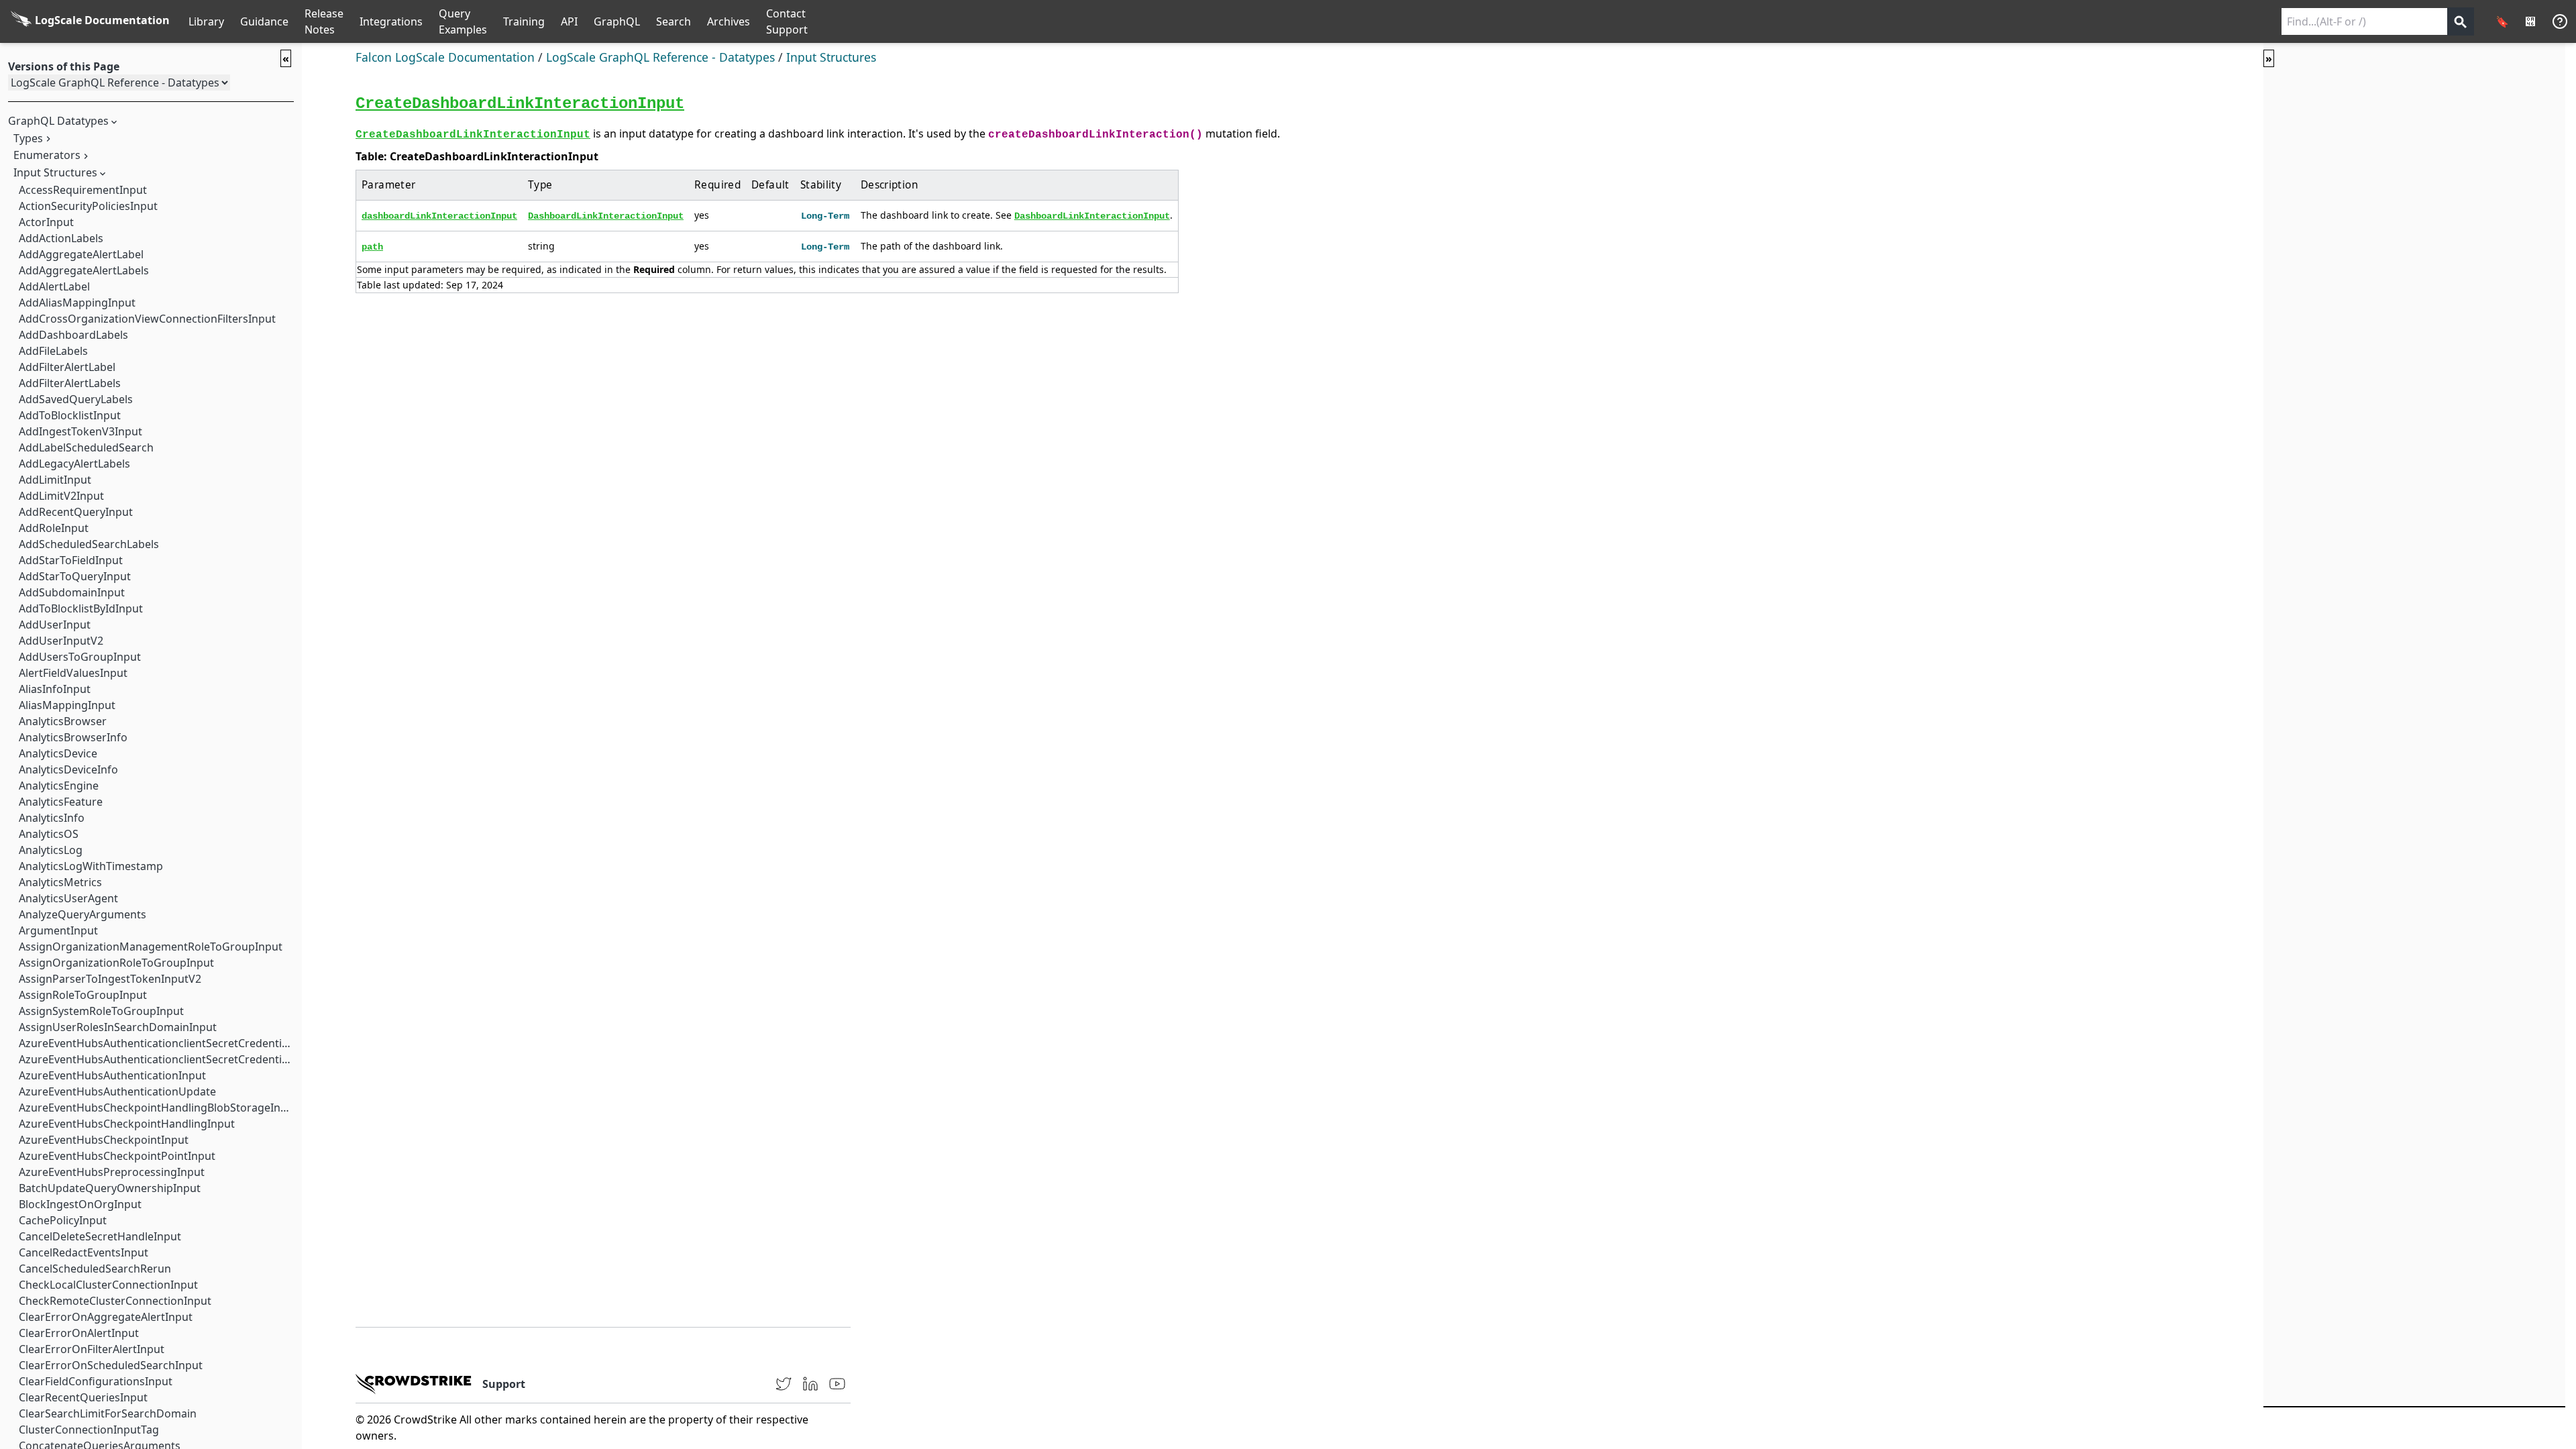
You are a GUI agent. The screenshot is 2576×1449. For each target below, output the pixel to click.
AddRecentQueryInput (76, 512)
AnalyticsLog (51, 850)
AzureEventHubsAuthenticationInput (112, 1075)
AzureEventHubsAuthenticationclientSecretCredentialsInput (171, 1043)
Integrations (391, 21)
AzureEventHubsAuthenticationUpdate (117, 1091)
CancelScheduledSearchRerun (95, 1269)
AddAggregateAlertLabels (84, 270)
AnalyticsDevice (58, 753)
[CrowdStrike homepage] (414, 1384)
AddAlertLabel (54, 286)
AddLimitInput (55, 480)
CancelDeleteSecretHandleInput (100, 1236)
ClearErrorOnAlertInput (79, 1333)
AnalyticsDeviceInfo (68, 769)
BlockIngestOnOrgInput (80, 1204)
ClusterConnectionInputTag (89, 1430)
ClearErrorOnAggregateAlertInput (106, 1317)
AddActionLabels (61, 238)
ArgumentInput (58, 930)
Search (674, 21)
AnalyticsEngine (59, 786)
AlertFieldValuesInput (73, 673)
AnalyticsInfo (52, 818)
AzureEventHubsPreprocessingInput (112, 1172)
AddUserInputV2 (61, 641)
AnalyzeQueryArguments (83, 914)
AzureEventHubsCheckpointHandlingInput (127, 1124)
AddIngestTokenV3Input (80, 431)
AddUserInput (55, 625)
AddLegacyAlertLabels (74, 464)
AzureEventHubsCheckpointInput (104, 1140)
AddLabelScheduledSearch (86, 447)
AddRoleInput (54, 528)
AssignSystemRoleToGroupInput (101, 1011)
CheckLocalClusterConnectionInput (108, 1285)
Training (524, 21)
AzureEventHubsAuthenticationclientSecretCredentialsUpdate (176, 1059)
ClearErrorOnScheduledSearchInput (111, 1365)
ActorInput (46, 222)
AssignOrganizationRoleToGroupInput (116, 963)
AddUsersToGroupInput (80, 657)
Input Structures (55, 172)
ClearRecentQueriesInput (83, 1397)
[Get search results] (2461, 21)
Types (28, 138)
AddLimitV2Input (61, 496)
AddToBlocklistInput (70, 415)
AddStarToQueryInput (75, 576)
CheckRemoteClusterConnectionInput (115, 1301)
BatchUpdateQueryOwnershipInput (110, 1188)
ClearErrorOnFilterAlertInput (92, 1349)
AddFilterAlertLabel (67, 367)
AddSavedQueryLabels (76, 399)
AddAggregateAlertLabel (81, 254)
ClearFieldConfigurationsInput (96, 1381)
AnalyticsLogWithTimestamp (91, 866)
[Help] (2560, 21)
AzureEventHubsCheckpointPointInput (117, 1156)
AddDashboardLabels (73, 335)
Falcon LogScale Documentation (445, 57)
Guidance (264, 21)
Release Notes (324, 21)
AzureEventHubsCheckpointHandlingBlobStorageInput (158, 1108)
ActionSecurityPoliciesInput (88, 206)
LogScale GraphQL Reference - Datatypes (660, 57)
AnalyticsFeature (61, 802)
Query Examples (463, 21)
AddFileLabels (53, 351)
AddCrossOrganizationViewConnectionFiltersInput (147, 319)
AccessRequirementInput (83, 190)
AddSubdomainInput (72, 592)
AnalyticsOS (49, 834)
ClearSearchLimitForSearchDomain (108, 1413)
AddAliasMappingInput (77, 303)
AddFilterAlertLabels (70, 383)
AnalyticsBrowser (63, 721)
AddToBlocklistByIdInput (81, 608)
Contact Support (787, 21)
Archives (729, 21)
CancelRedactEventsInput (84, 1252)
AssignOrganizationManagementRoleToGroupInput (151, 947)
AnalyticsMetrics (60, 882)
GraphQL (617, 21)
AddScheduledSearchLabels (89, 544)
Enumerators (47, 155)
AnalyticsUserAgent (68, 898)
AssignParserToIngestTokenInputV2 (110, 979)
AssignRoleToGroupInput (83, 995)
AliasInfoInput (55, 689)
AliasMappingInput (67, 705)
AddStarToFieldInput (71, 560)
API (569, 21)
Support (504, 1384)
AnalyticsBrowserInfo (73, 737)
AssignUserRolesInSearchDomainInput (118, 1027)
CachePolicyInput (63, 1220)
